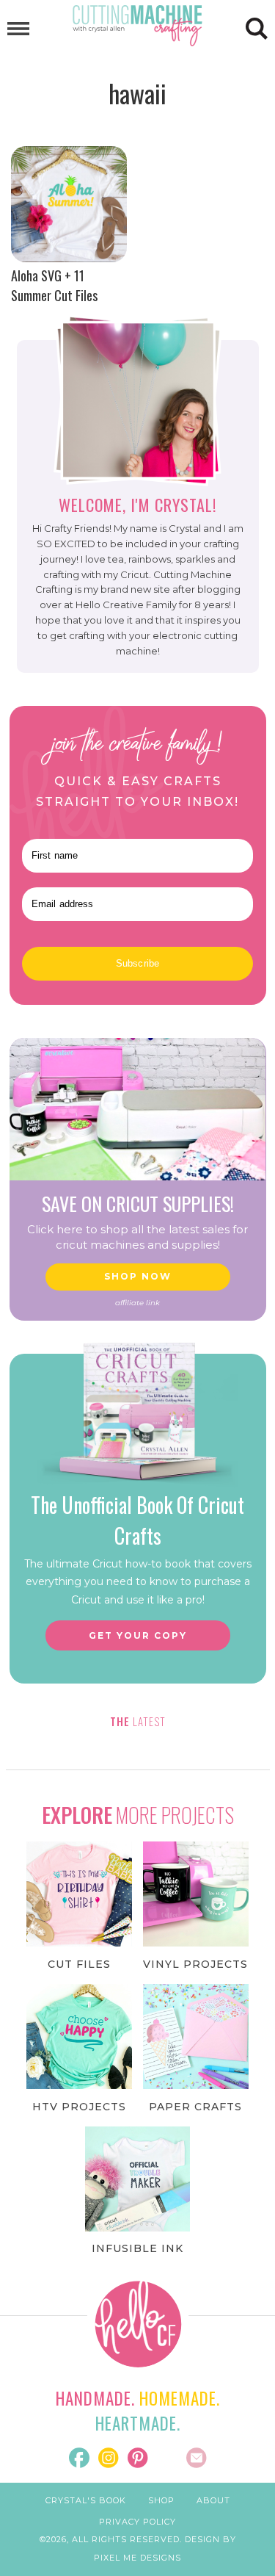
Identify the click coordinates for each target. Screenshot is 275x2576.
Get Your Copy (138, 1635)
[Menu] (18, 29)
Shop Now (138, 1276)
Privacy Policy (137, 2522)
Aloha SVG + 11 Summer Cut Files (54, 285)
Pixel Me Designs (137, 2558)
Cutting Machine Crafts (138, 26)
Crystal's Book (86, 2500)
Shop (161, 2500)
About (213, 2500)
